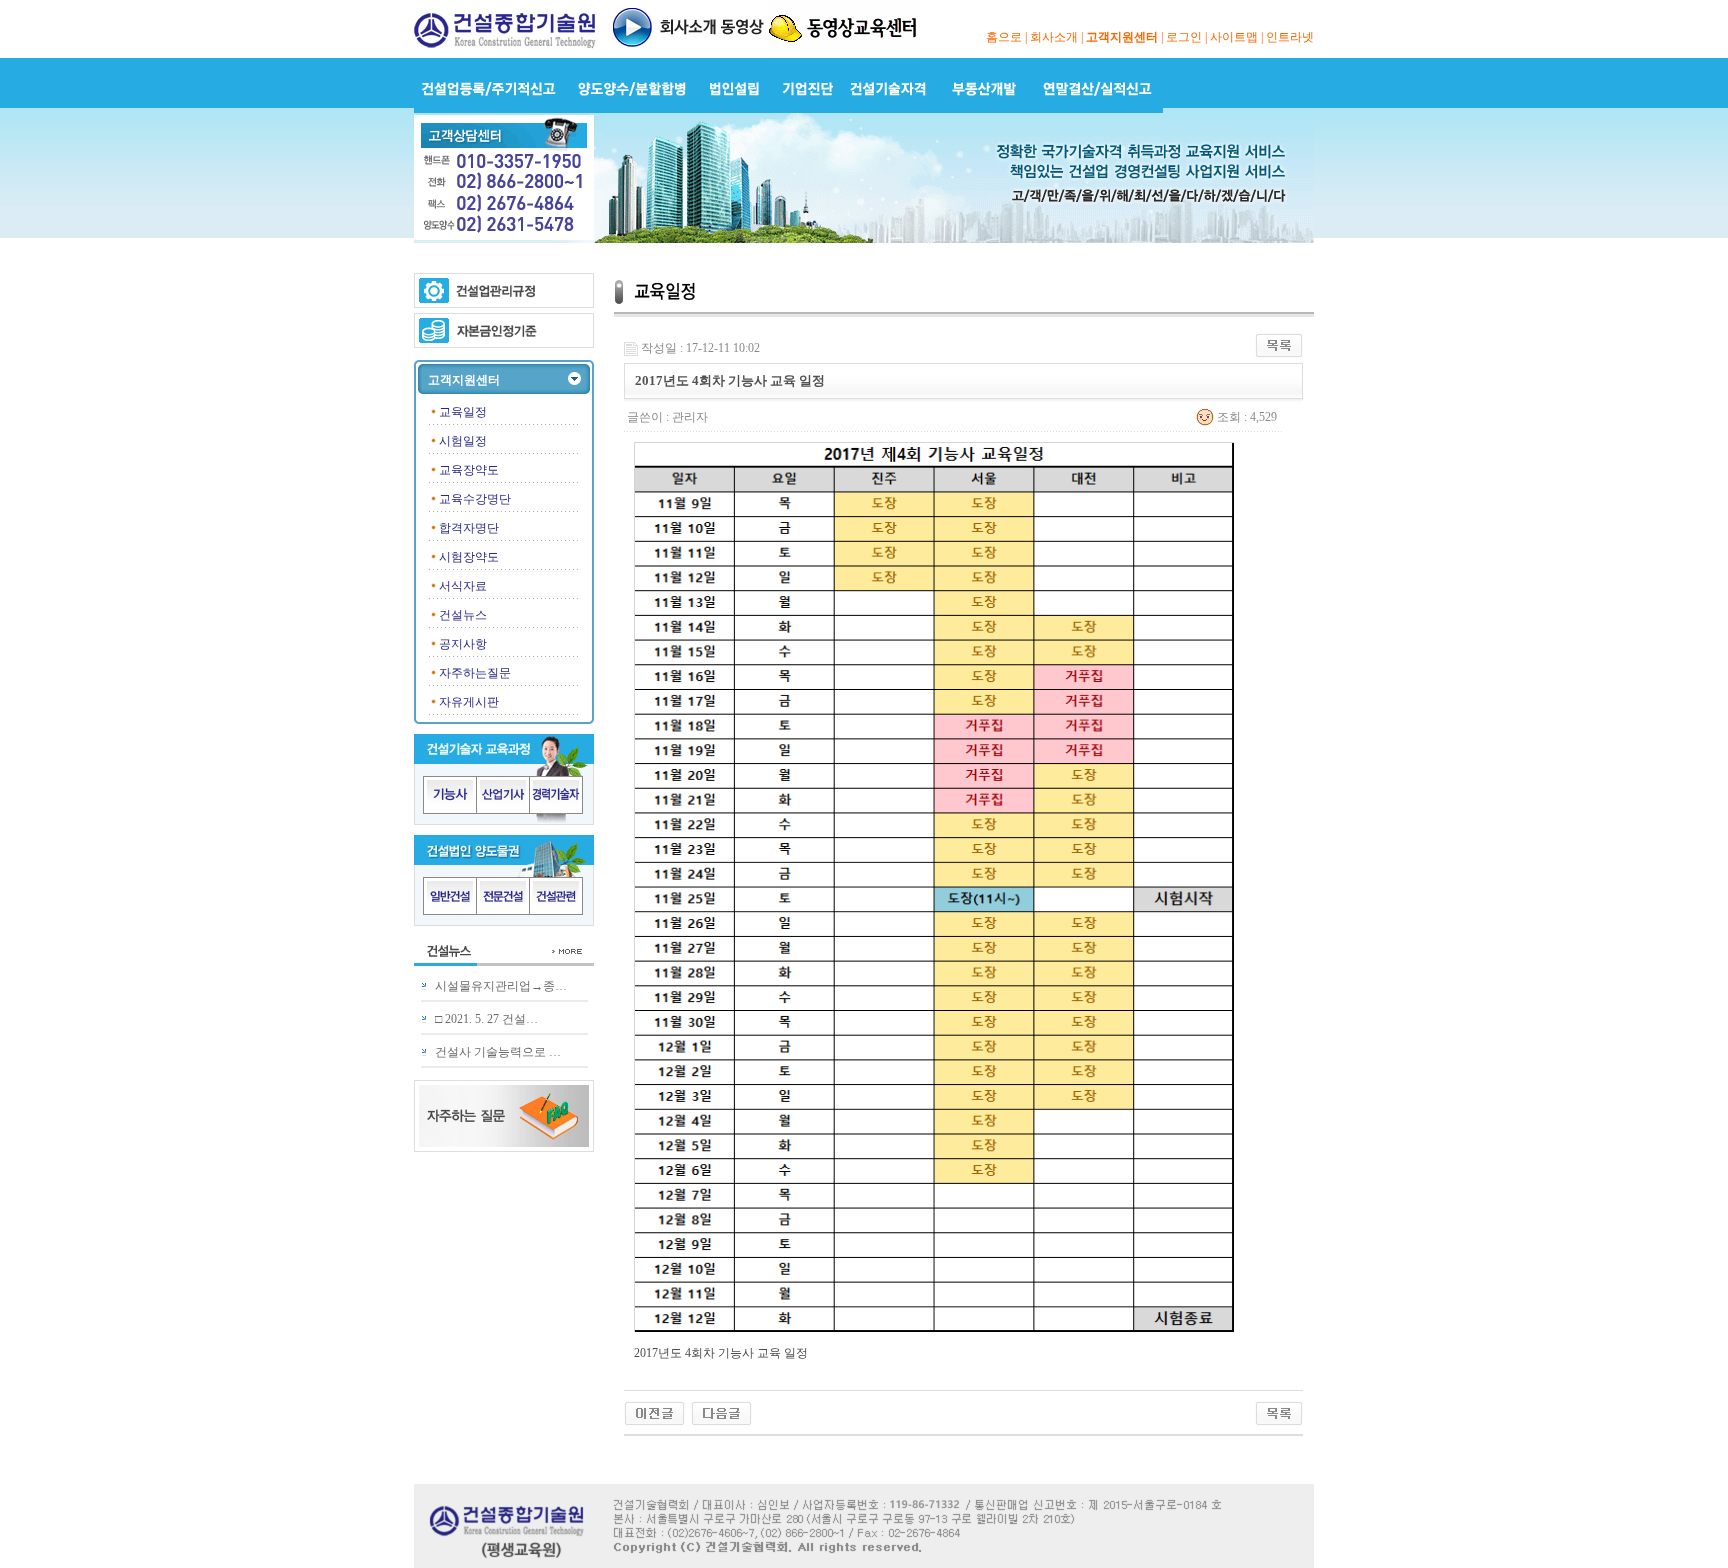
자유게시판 (469, 702)
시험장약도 (469, 557)
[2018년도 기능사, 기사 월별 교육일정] (654, 1412)
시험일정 (463, 441)
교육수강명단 (475, 499)
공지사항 (463, 644)
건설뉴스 (463, 615)
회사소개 (1054, 37)
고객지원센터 (1122, 37)
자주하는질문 (475, 673)
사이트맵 (1234, 37)
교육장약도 (469, 470)
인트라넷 (1290, 37)
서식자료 (463, 586)
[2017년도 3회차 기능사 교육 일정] (721, 1412)
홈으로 (1004, 37)
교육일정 (463, 412)
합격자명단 (469, 528)
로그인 (1184, 37)
